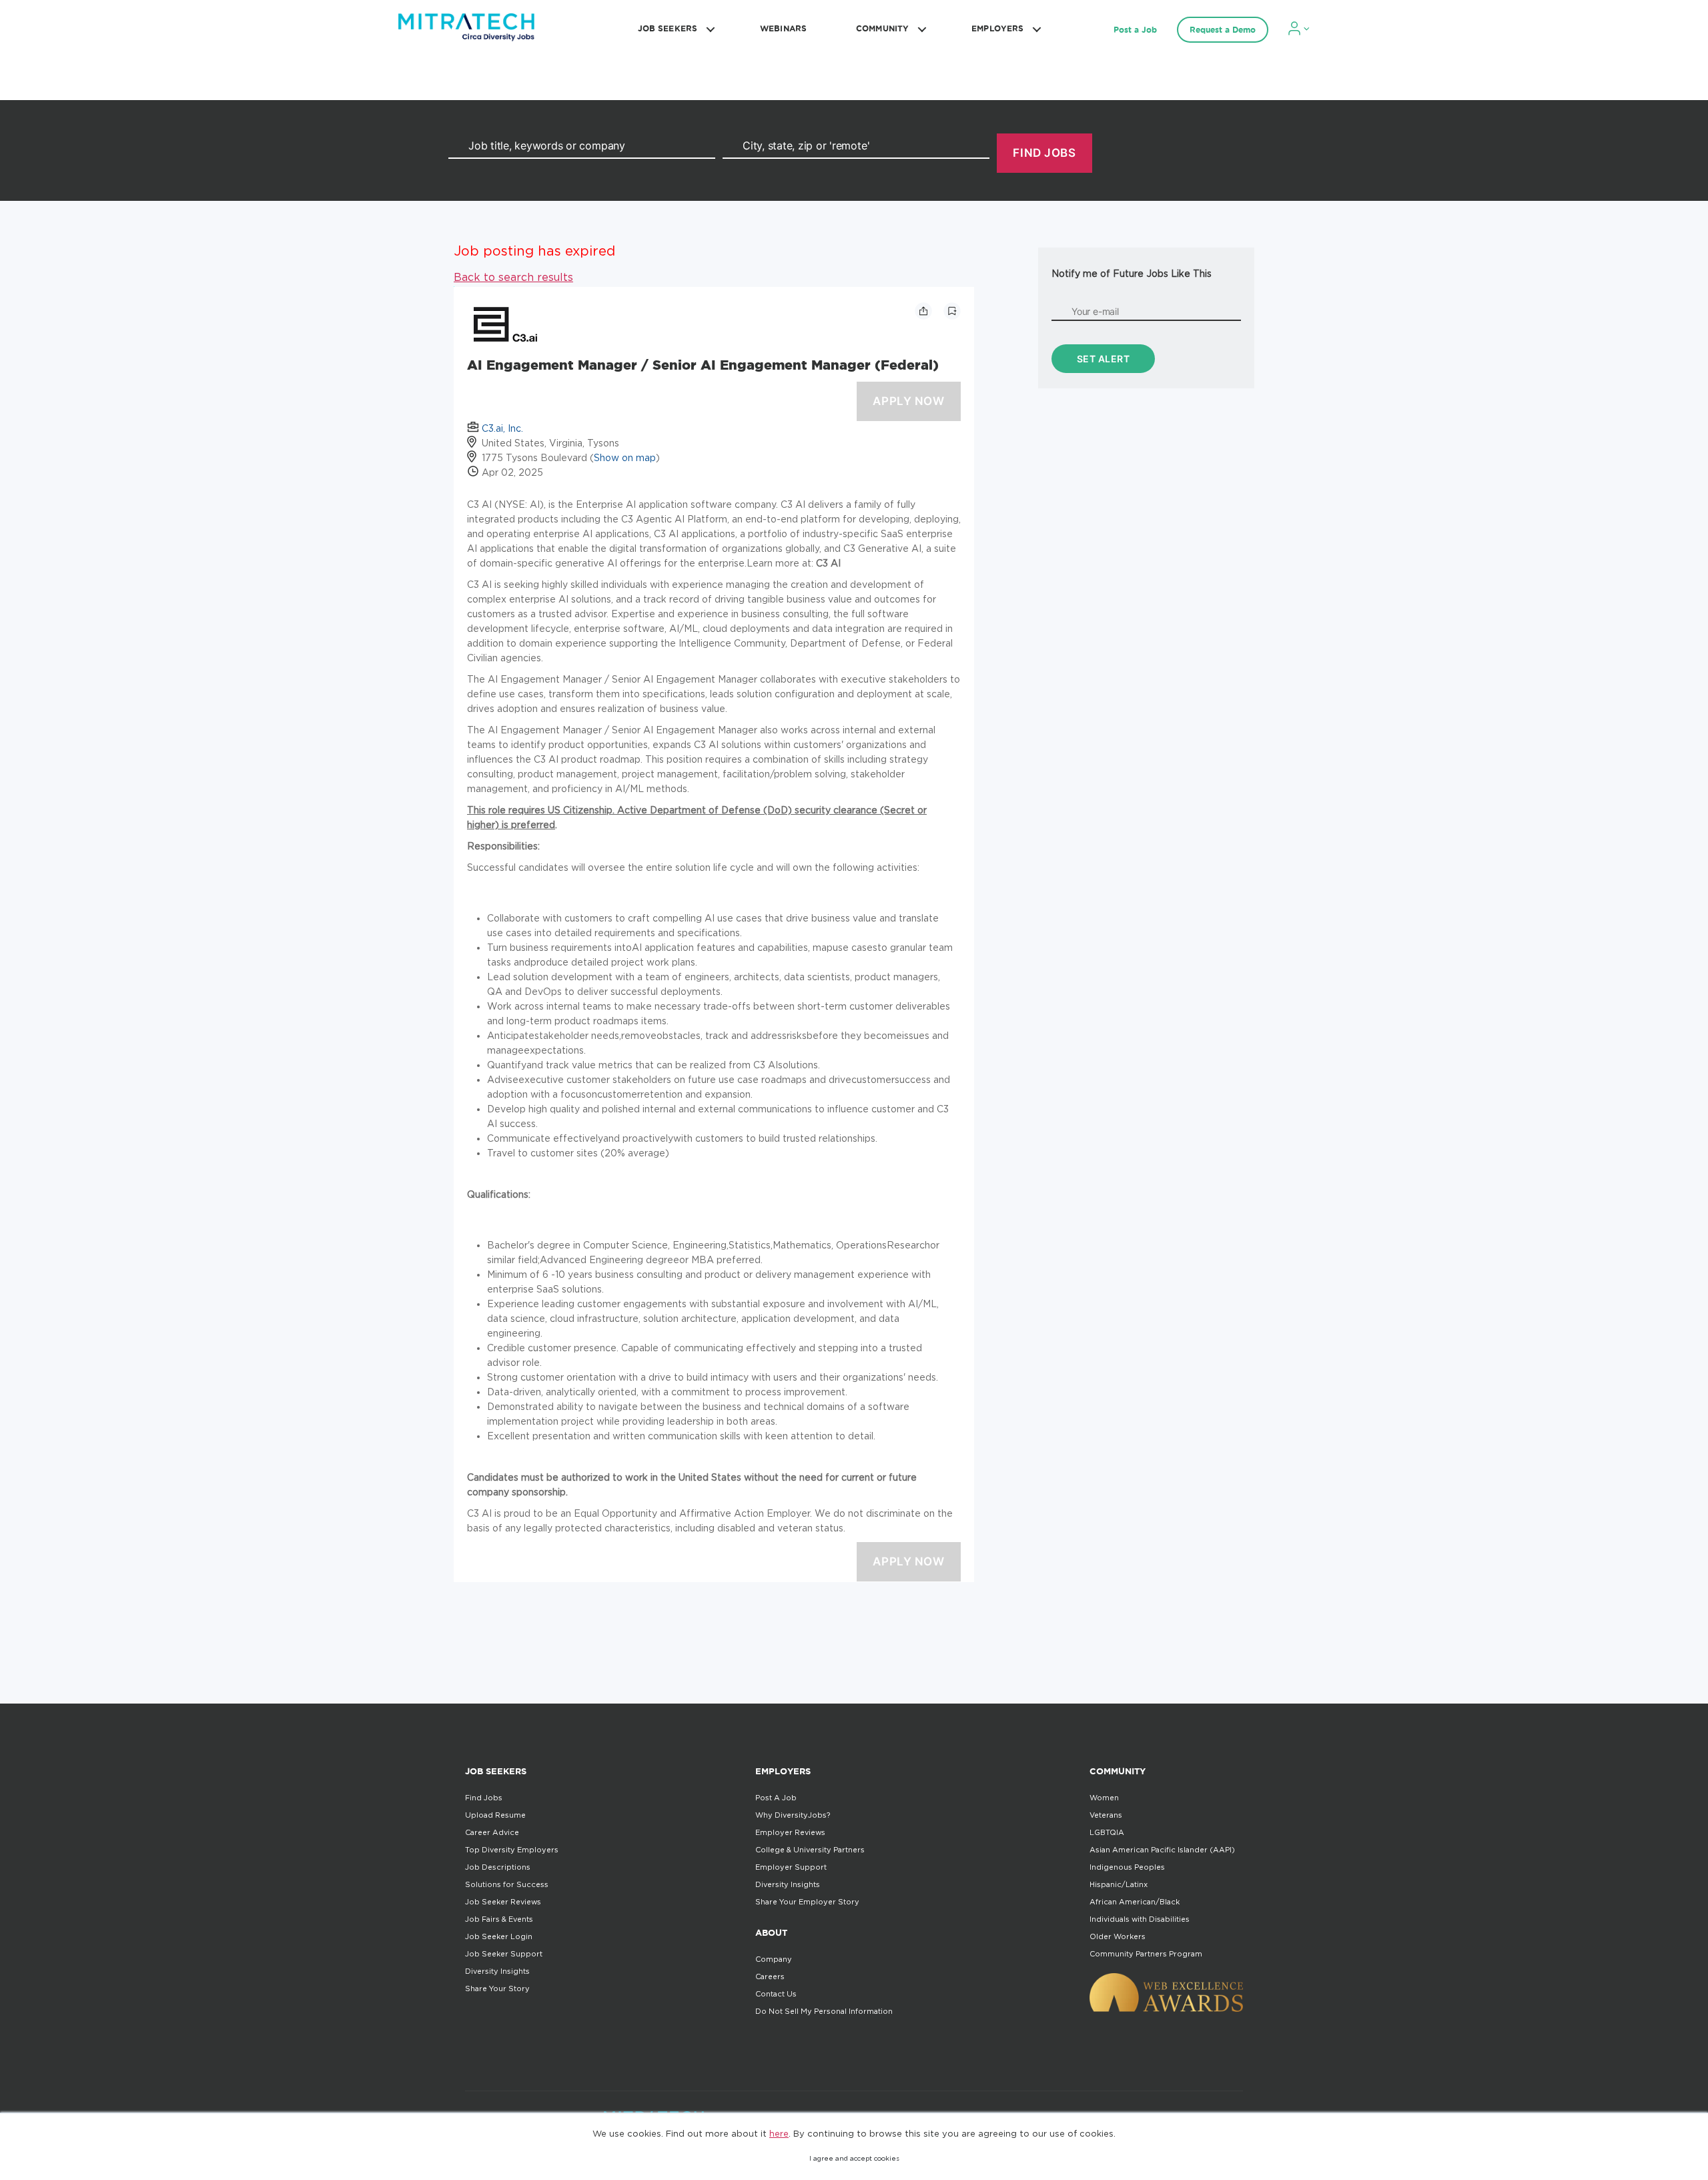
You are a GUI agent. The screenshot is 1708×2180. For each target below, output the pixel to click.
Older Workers (1118, 1936)
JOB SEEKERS (668, 28)
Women (1104, 1798)
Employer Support (791, 1867)
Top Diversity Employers (512, 1850)
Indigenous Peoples (1127, 1867)
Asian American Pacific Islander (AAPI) (1162, 1850)
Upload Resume (495, 1815)
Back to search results (513, 277)
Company (774, 1959)
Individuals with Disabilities (1140, 1919)
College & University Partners (810, 1850)
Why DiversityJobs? (793, 1815)
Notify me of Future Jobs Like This (1132, 273)
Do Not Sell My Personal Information (824, 2011)
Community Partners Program (1146, 1954)
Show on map (625, 457)
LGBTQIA (1107, 1832)
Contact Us (776, 1994)
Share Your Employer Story (807, 1902)
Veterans (1106, 1815)
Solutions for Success (507, 1884)
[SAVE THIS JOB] (952, 311)
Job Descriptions (498, 1867)
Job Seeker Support (504, 1954)
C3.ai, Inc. (502, 428)
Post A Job (776, 1798)
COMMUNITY (882, 28)
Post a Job (1135, 30)
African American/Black (1135, 1902)
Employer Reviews (790, 1832)
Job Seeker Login (499, 1936)
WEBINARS (783, 28)
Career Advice (492, 1832)
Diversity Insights (497, 1971)
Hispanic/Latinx (1119, 1884)
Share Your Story (497, 1988)
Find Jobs (484, 1798)
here (779, 2133)
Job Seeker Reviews (503, 1902)
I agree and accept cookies (854, 2158)
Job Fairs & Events (499, 1919)
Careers (770, 1976)
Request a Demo (1223, 30)
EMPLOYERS (997, 28)
